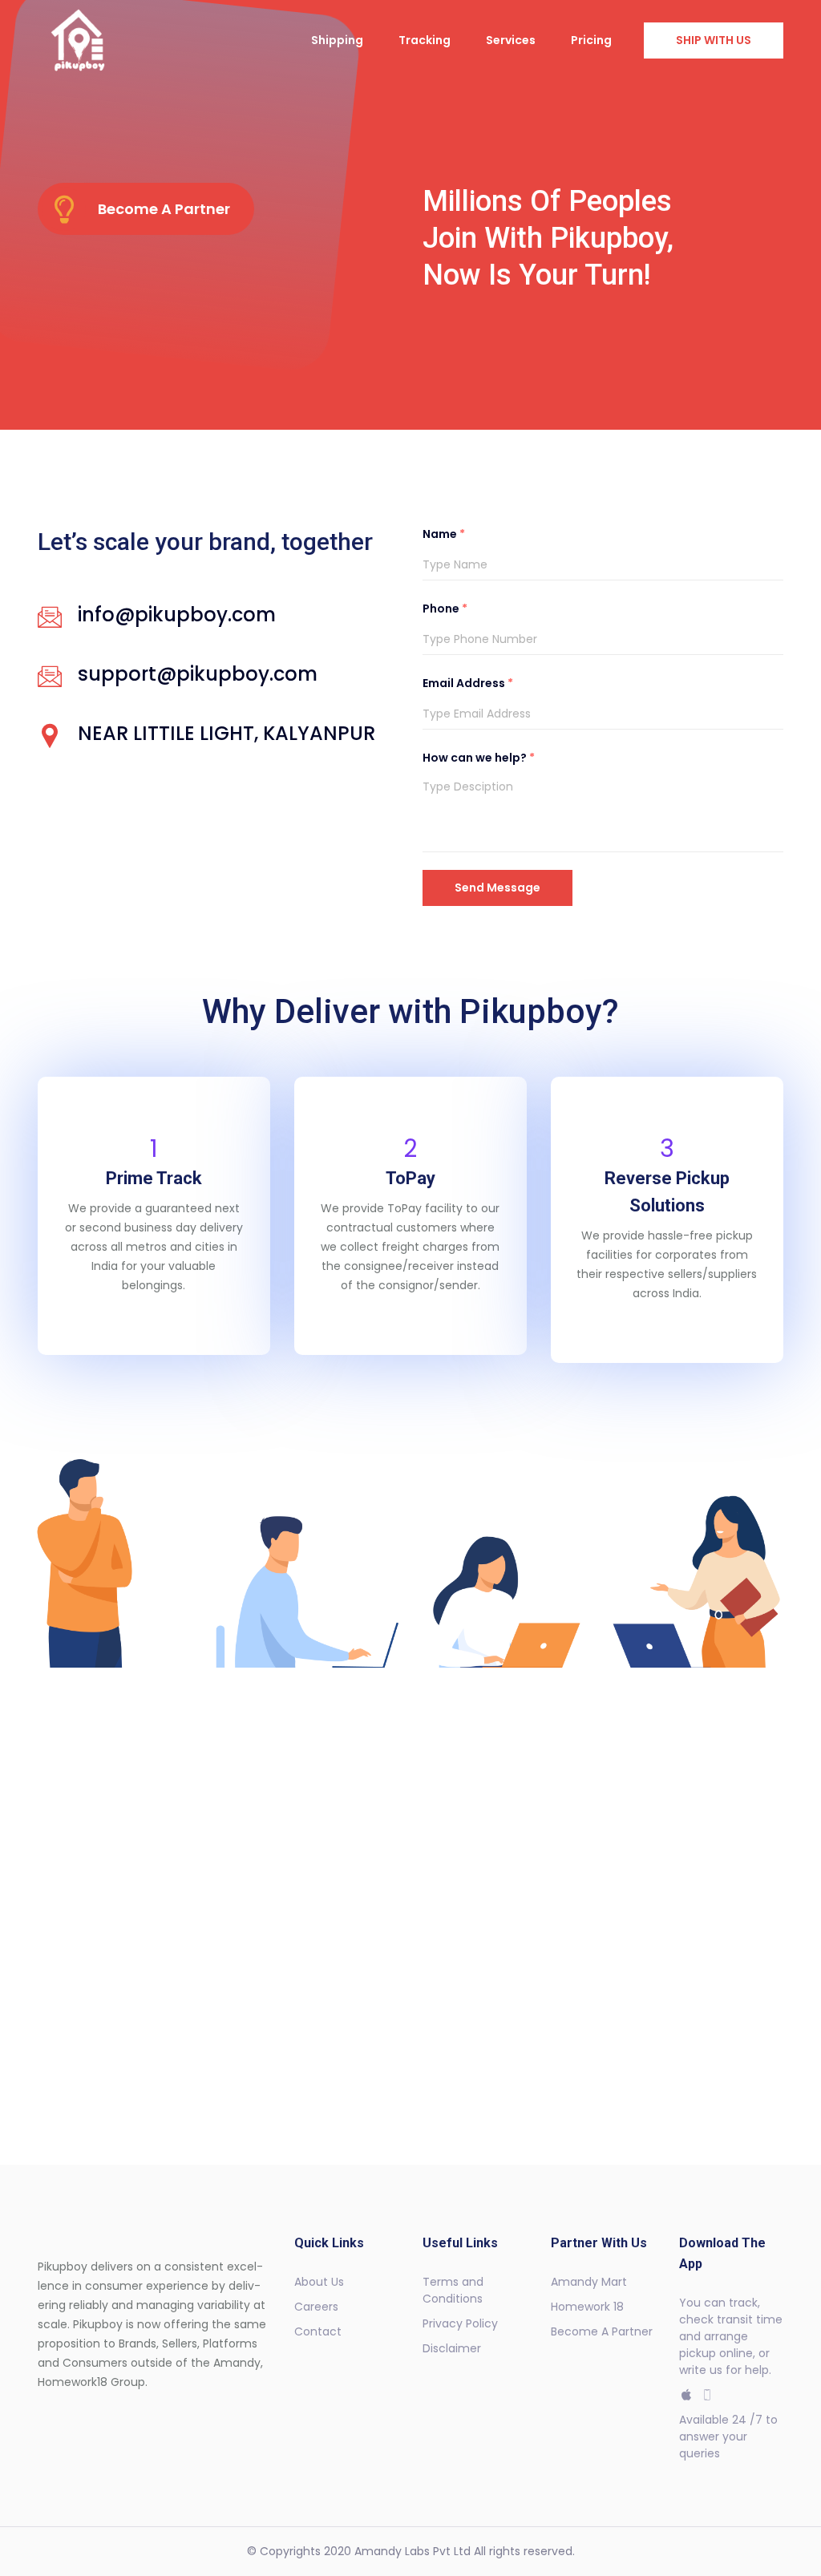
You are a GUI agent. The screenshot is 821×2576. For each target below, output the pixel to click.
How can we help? (479, 758)
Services (511, 40)
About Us (319, 2282)
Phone (445, 609)
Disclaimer (452, 2348)
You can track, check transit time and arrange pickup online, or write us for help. (731, 2336)
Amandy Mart (589, 2282)
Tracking (425, 40)
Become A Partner (602, 2331)
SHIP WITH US (714, 40)
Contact (318, 2331)
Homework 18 (587, 2307)
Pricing (591, 40)
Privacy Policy (460, 2323)
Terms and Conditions (453, 2290)
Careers (316, 2307)
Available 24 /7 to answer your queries (728, 2436)
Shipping (337, 40)
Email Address (468, 683)
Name (444, 534)
